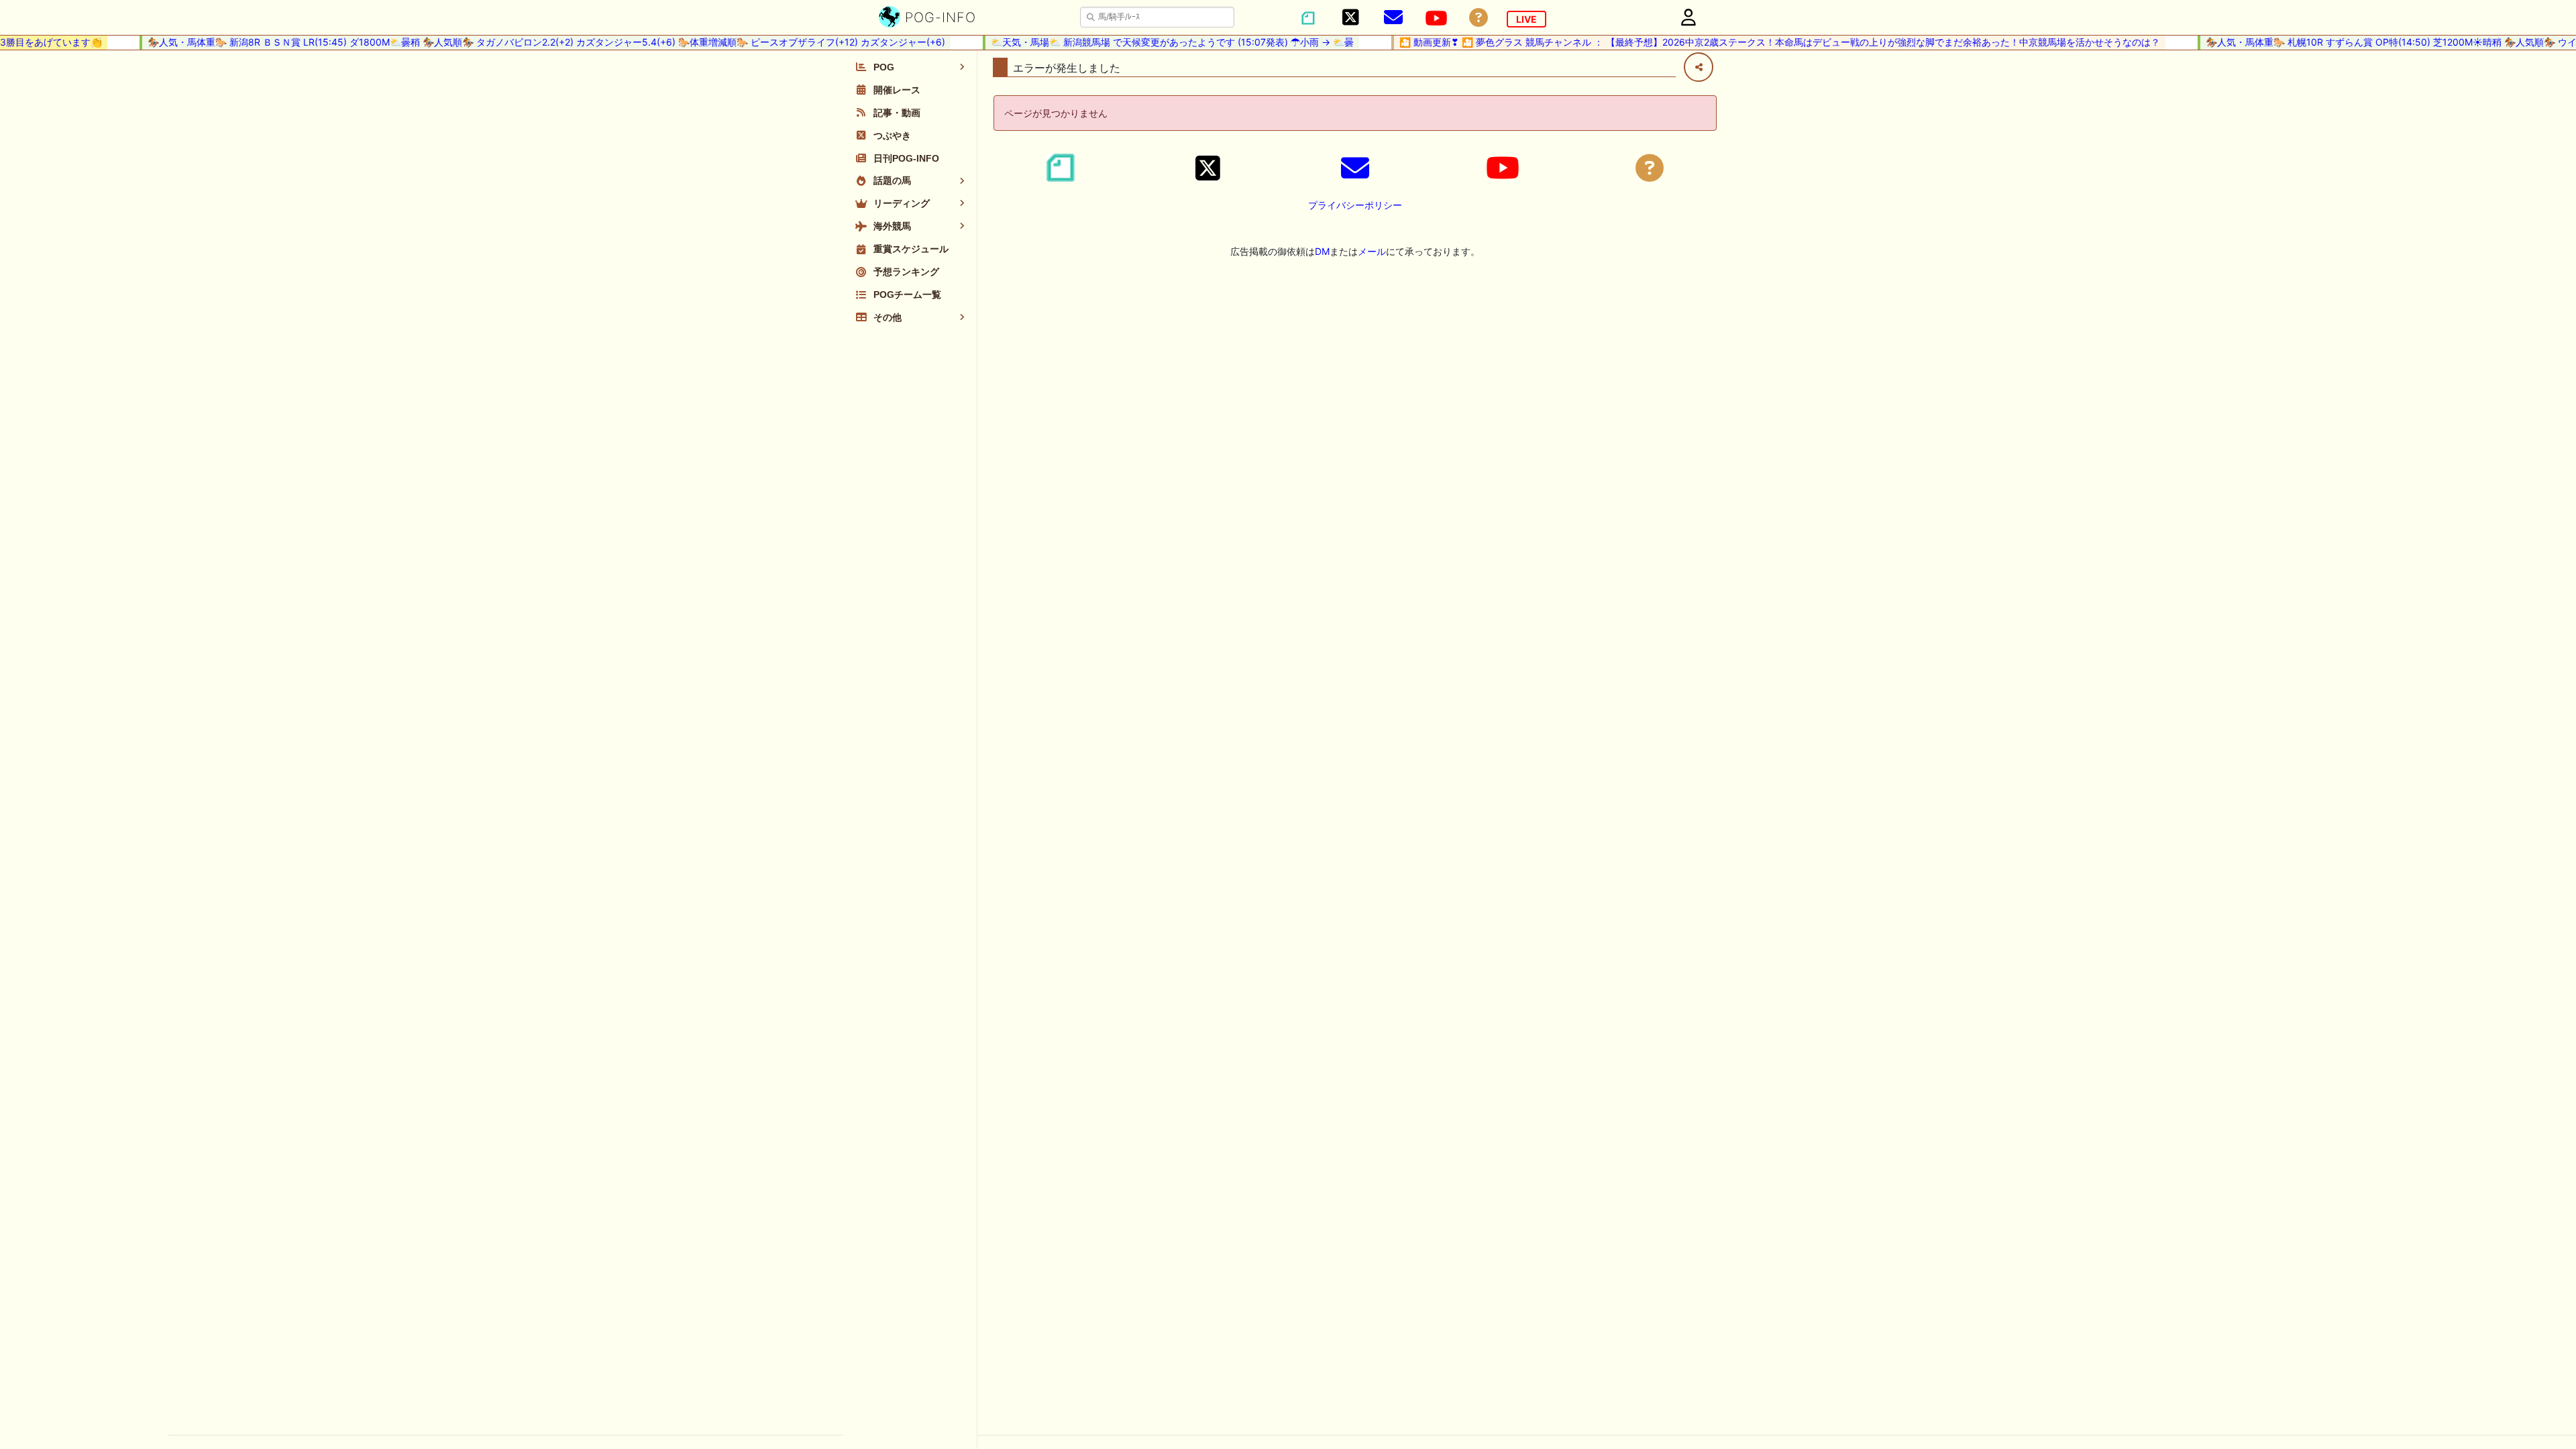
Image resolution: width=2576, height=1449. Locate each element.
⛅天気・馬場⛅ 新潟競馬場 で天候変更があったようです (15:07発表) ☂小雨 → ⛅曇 (1149, 42)
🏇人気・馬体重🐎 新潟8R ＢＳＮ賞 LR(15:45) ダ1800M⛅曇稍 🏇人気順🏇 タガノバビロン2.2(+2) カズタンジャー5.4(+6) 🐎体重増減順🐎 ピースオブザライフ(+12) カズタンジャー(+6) (524, 42)
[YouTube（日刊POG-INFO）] (1436, 18)
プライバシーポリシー (1355, 205)
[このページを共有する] (1699, 67)
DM (1322, 251)
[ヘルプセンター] (1479, 18)
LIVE (1526, 19)
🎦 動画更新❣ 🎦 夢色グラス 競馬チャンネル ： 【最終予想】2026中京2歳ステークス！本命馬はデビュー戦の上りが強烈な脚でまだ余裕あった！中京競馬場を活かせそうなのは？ (1757, 42)
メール (1372, 251)
